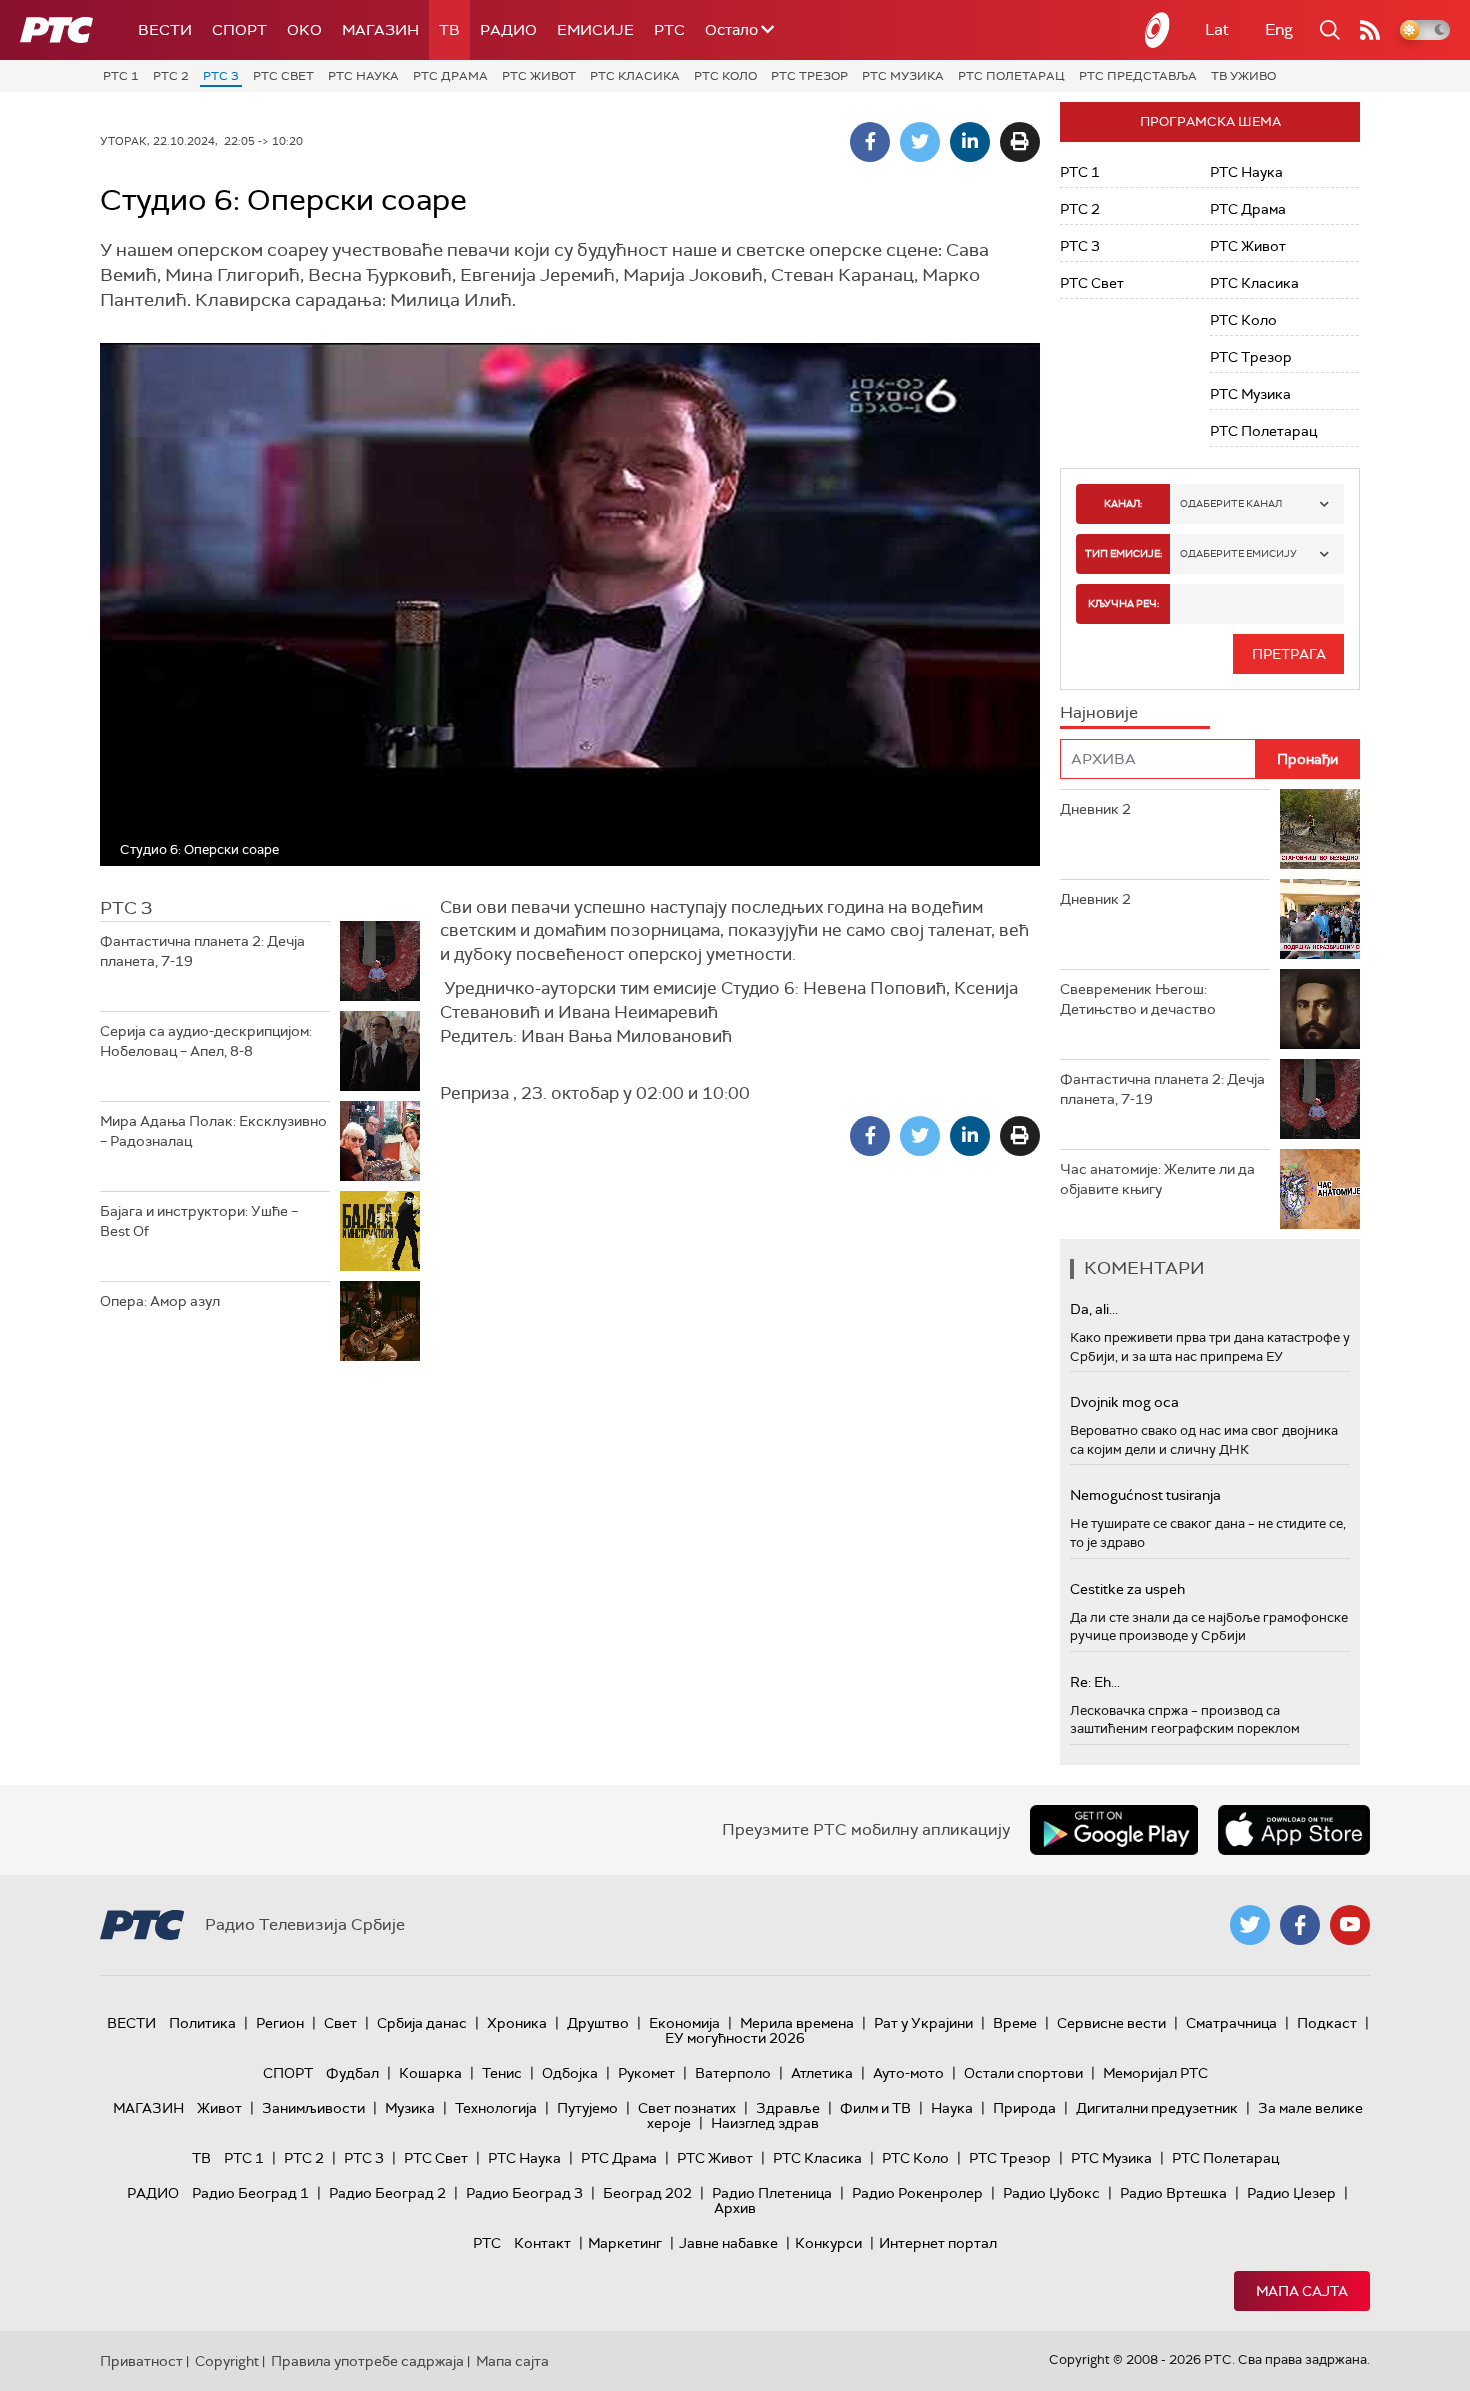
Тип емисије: (1123, 553)
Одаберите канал (1231, 503)
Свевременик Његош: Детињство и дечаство (1138, 999)
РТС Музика (903, 76)
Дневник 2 (1095, 809)
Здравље (788, 2108)
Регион (280, 2023)
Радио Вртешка (1173, 2193)
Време (1015, 2023)
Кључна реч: (1123, 603)
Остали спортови (1023, 2073)
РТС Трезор (809, 76)
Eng (1279, 29)
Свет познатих (687, 2108)
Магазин (380, 30)
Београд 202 (647, 2193)
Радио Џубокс (1051, 2193)
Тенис (502, 2073)
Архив (735, 2208)
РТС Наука (363, 76)
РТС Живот (539, 76)
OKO (304, 30)
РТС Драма (450, 76)
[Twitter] (920, 142)
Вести (165, 30)
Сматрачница (1231, 2023)
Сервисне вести (1111, 2023)
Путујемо (587, 2108)
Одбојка (570, 2073)
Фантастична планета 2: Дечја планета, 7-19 (202, 951)
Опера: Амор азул (160, 1301)
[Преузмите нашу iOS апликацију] (1294, 1830)
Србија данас (422, 2023)
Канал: (1123, 503)
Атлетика (822, 2073)
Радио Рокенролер (917, 2193)
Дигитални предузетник (1157, 2108)
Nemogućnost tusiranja (1145, 1495)
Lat (1217, 29)
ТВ (449, 30)
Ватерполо (733, 2073)
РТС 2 (171, 76)
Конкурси (828, 2243)
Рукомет (646, 2073)
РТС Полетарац (1011, 76)
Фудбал (352, 2073)
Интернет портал (938, 2243)
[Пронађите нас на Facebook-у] (1300, 1925)
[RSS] (1370, 30)
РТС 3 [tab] (126, 908)
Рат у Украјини (923, 2023)
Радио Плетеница (772, 2193)
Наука (952, 2108)
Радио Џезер (1291, 2193)
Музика (410, 2108)
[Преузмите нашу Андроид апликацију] (1114, 1830)
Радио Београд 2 (387, 2193)
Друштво (598, 2023)
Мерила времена (797, 2023)
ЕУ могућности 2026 (735, 2038)
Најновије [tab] (1099, 712)
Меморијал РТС (1155, 2073)
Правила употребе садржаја (367, 2361)
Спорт (239, 30)
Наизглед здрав (765, 2123)
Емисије (595, 30)
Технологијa (496, 2108)
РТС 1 (121, 76)
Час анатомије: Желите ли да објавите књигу (1157, 1179)
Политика (202, 2023)
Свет (340, 2023)
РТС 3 (221, 76)
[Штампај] (1020, 142)
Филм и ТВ (875, 2108)
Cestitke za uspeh (1127, 1589)
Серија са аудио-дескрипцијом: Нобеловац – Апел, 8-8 (206, 1041)
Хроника (517, 2023)
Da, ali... (1094, 1309)
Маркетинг (625, 2243)
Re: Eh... (1095, 1682)
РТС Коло (725, 76)
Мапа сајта (1302, 2291)
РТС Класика (635, 76)
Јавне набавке (728, 2243)
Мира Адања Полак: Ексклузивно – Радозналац (213, 1131)
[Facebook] (870, 142)
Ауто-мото (908, 2073)
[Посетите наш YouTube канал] (1350, 1925)
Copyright (227, 2361)
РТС (669, 30)
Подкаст (1327, 2023)
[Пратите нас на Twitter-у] (1250, 1925)
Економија (684, 2023)
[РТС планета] (1158, 30)
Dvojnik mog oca (1124, 1402)
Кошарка (430, 2073)
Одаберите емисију (1238, 553)
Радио (508, 30)
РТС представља (1138, 76)
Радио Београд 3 (524, 2193)
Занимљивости (313, 2108)
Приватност (141, 2361)
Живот (219, 2108)
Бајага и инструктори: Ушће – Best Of (199, 1221)
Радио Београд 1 (250, 2193)
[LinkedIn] (970, 142)
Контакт (542, 2243)
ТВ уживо (1243, 76)
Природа (1024, 2108)
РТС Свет (283, 76)
